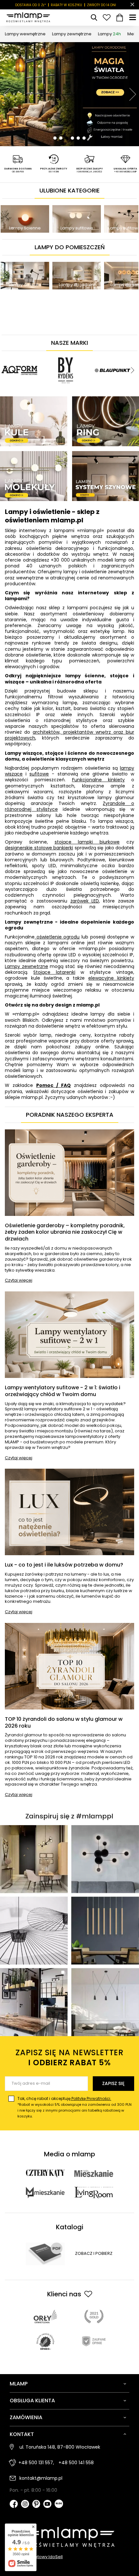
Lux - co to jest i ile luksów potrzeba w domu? (64, 1565)
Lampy (109, 34)
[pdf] (45, 2254)
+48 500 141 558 (76, 2463)
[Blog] (59, 2504)
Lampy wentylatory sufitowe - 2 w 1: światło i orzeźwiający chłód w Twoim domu (63, 1391)
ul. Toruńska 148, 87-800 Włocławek (60, 2447)
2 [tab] (61, 138)
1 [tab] (55, 138)
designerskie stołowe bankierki (39, 848)
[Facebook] (14, 2505)
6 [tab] (84, 138)
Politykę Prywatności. (91, 2098)
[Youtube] (47, 2505)
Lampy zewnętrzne (72, 34)
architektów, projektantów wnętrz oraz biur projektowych (69, 735)
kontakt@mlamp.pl (41, 2478)
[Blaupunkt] (54, 353)
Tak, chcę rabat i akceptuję (75, 2107)
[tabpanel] (69, 94)
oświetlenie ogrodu (57, 937)
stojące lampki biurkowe (87, 842)
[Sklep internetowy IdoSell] (69, 2557)
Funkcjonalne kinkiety (99, 780)
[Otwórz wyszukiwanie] (94, 17)
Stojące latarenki (54, 972)
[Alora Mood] (100, 353)
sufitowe (39, 774)
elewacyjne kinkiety (111, 978)
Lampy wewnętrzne (25, 34)
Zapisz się (113, 2083)
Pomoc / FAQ (53, 1085)
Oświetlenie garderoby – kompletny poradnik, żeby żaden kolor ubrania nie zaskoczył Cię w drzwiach (65, 1232)
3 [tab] (67, 138)
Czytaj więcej (19, 1281)
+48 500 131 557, (36, 2463)
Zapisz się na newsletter (69, 2057)
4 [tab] (72, 138)
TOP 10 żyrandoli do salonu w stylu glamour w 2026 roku (64, 1723)
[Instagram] (25, 2505)
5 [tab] (78, 138)
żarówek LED (85, 901)
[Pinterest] (36, 2505)
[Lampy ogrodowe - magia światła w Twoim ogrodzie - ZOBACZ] (69, 94)
